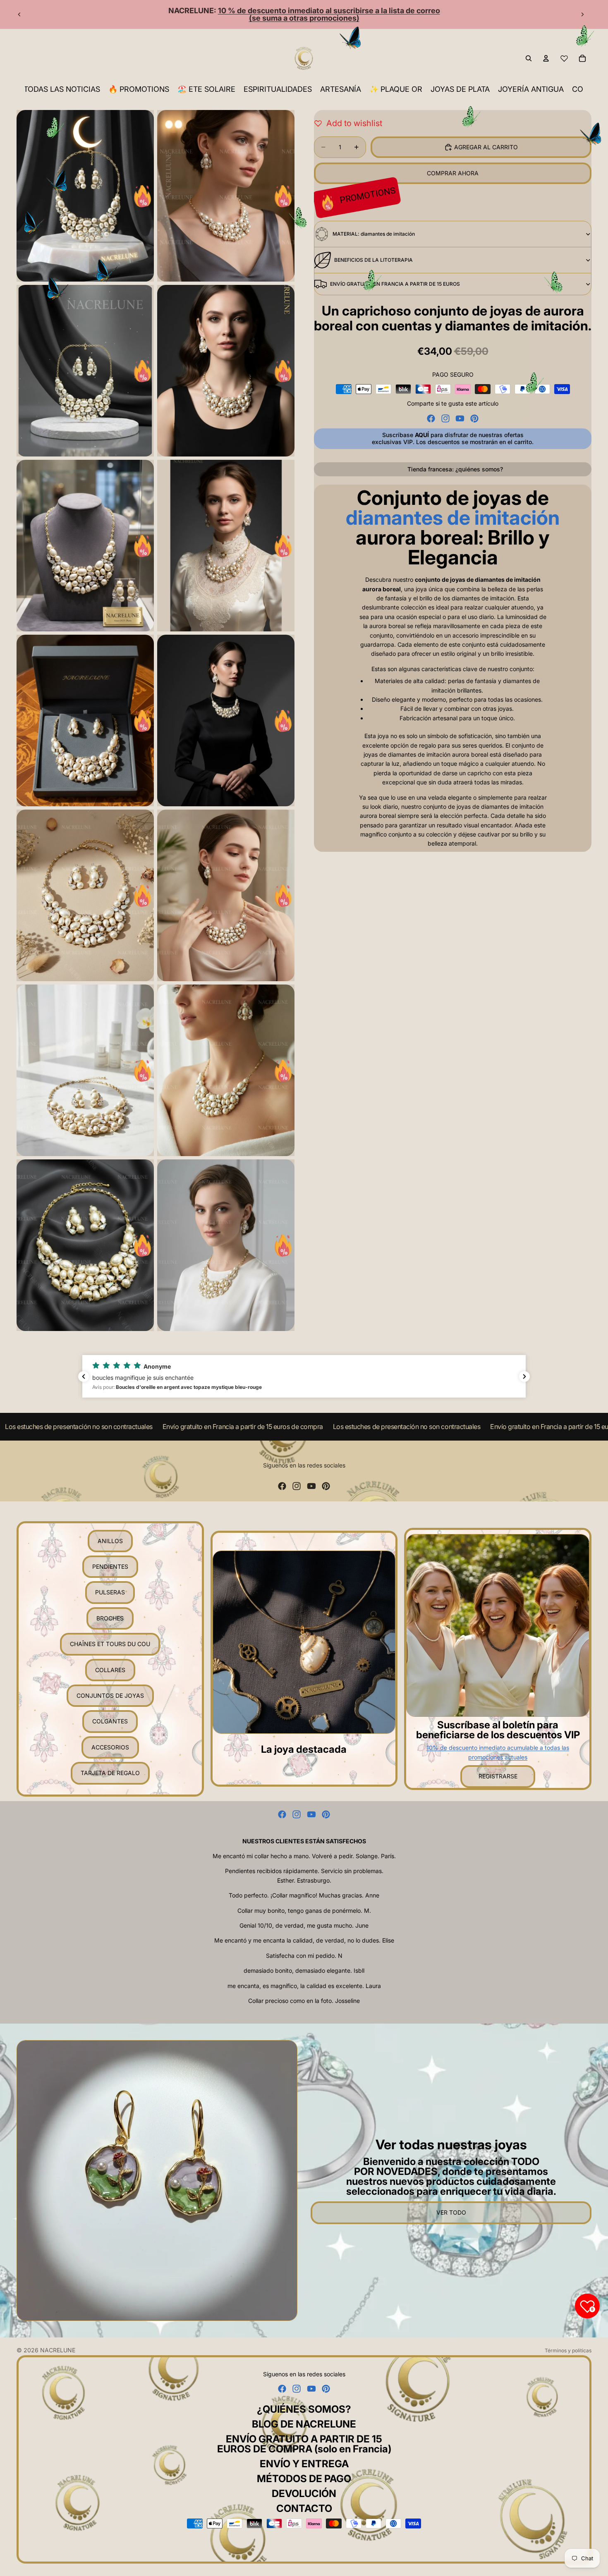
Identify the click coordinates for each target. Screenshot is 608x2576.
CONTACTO (304, 2508)
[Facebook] (431, 418)
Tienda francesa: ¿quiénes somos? (455, 469)
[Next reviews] (524, 1376)
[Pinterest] (474, 418)
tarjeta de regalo (110, 1773)
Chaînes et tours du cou (110, 1644)
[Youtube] (460, 418)
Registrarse (498, 1776)
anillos (110, 1541)
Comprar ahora (453, 173)
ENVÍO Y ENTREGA (304, 2464)
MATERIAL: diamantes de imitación (374, 234)
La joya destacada (304, 1749)
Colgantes (110, 1721)
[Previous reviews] (84, 1376)
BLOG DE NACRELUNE (304, 2424)
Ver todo (451, 2212)
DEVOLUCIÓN (304, 2494)
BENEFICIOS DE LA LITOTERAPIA (373, 260)
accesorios (110, 1747)
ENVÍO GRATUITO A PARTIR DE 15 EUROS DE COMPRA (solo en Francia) (304, 2444)
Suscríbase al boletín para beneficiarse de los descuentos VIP (498, 1730)
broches (110, 1618)
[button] (304, 1376)
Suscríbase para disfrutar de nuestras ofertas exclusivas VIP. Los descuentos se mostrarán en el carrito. (453, 438)
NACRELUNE (58, 2350)
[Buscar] (529, 58)
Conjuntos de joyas (110, 1695)
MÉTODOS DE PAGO (304, 2479)
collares (110, 1670)
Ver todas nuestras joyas (451, 2145)
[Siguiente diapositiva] (582, 14)
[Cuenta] (546, 58)
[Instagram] (445, 418)
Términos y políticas (568, 2350)
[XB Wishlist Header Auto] (564, 58)
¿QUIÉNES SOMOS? (304, 2409)
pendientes (110, 1566)
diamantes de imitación (453, 518)
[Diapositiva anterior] (19, 14)
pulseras (110, 1592)
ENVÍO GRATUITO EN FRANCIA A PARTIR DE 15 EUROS (395, 284)
